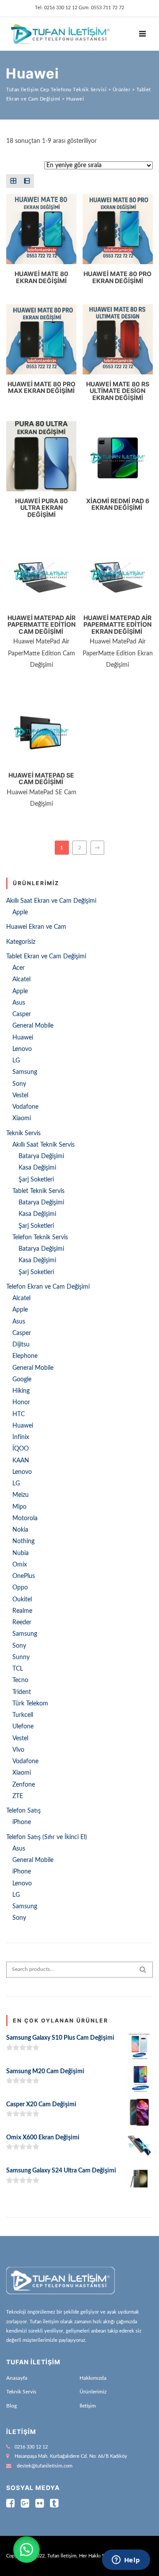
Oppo (20, 1588)
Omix (20, 1565)
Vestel (20, 1095)
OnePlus (24, 1576)
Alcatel (21, 980)
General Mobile (33, 1026)
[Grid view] (13, 181)
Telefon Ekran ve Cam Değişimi (48, 1287)
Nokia (20, 1530)
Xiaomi (22, 1118)
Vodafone (25, 1107)
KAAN (21, 1461)
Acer (19, 968)
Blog (11, 2406)
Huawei (23, 1038)
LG (16, 1061)
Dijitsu (21, 1345)
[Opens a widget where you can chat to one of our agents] (126, 2561)
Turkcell (23, 1715)
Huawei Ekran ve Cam (36, 927)
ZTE (18, 1796)
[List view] (27, 181)
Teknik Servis (23, 1133)
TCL (18, 1669)
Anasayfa (17, 2378)
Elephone (25, 1356)
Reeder (22, 1623)
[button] (26, 2550)
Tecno (20, 1680)
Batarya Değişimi (41, 1156)
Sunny (21, 1657)
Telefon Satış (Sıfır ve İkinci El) (47, 1837)
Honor (21, 1402)
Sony (19, 1084)
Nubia (21, 1553)
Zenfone (24, 1785)
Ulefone (23, 1727)
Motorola (25, 1518)
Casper (22, 1014)
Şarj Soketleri (36, 1180)
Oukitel (22, 1600)
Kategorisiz (21, 942)
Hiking (21, 1391)
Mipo (19, 1507)
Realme (22, 1611)
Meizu (21, 1495)
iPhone (22, 1822)
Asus (19, 1003)
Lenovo (22, 1049)
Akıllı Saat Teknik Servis (44, 1145)
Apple (20, 912)
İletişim (88, 2406)
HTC (19, 1414)
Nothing (23, 1541)
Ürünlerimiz (93, 2392)
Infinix (21, 1437)
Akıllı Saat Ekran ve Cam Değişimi (51, 901)
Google (22, 1380)
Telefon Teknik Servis (40, 1238)
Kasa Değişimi (37, 1168)
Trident (22, 1692)
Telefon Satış (23, 1811)
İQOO (21, 1449)
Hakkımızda (93, 2378)
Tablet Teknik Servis (38, 1191)
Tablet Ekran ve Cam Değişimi (46, 957)
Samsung (25, 1072)
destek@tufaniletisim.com (45, 2466)
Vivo (18, 1750)
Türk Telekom (30, 1704)
